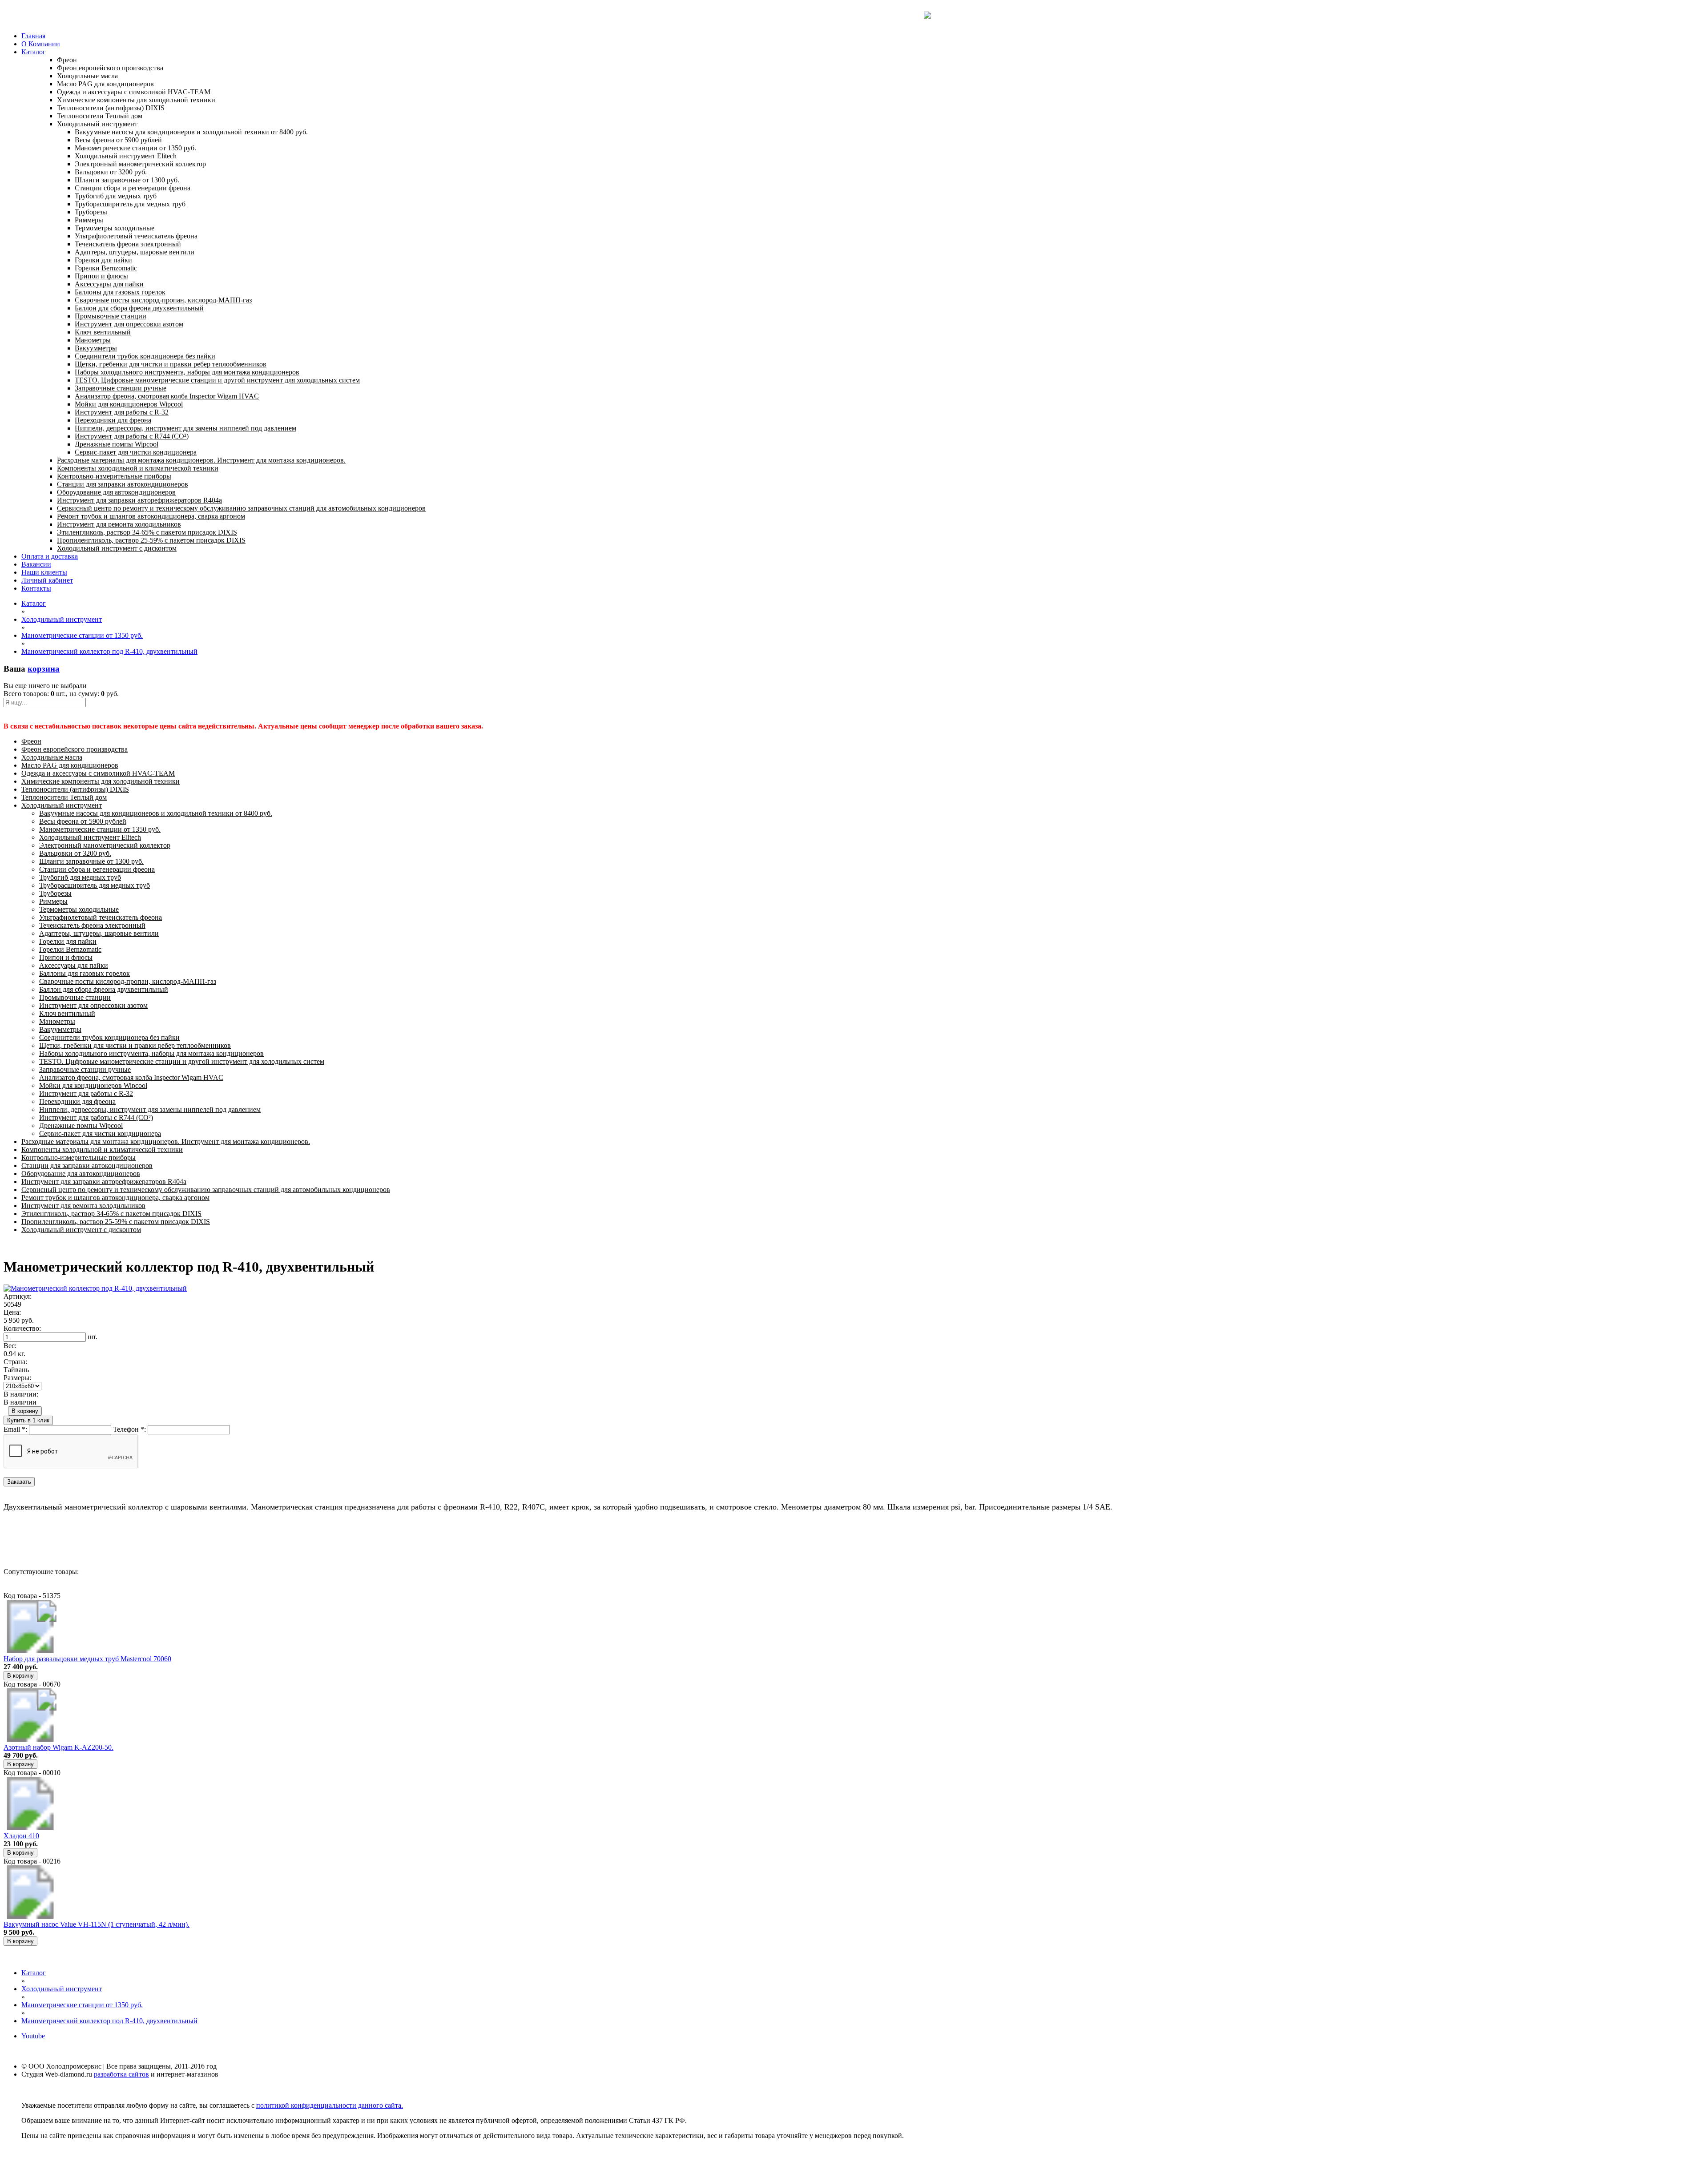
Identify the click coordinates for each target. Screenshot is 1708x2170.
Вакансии (36, 564)
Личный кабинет (47, 580)
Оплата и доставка (50, 556)
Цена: (12, 1312)
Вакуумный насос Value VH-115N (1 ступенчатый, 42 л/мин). (97, 1924)
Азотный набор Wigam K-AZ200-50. (58, 1747)
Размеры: (17, 1378)
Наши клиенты (44, 572)
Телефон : (129, 1429)
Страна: (15, 1362)
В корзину (25, 1411)
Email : (15, 1429)
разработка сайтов (121, 2074)
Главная (33, 36)
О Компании (41, 44)
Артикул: (18, 1296)
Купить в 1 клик (28, 1420)
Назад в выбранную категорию (51, 1540)
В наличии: (21, 1394)
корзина (44, 669)
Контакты (36, 588)
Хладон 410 (21, 1836)
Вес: (10, 1346)
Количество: (22, 1328)
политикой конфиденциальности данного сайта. (330, 2105)
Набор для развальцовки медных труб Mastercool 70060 (87, 1659)
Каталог (34, 52)
